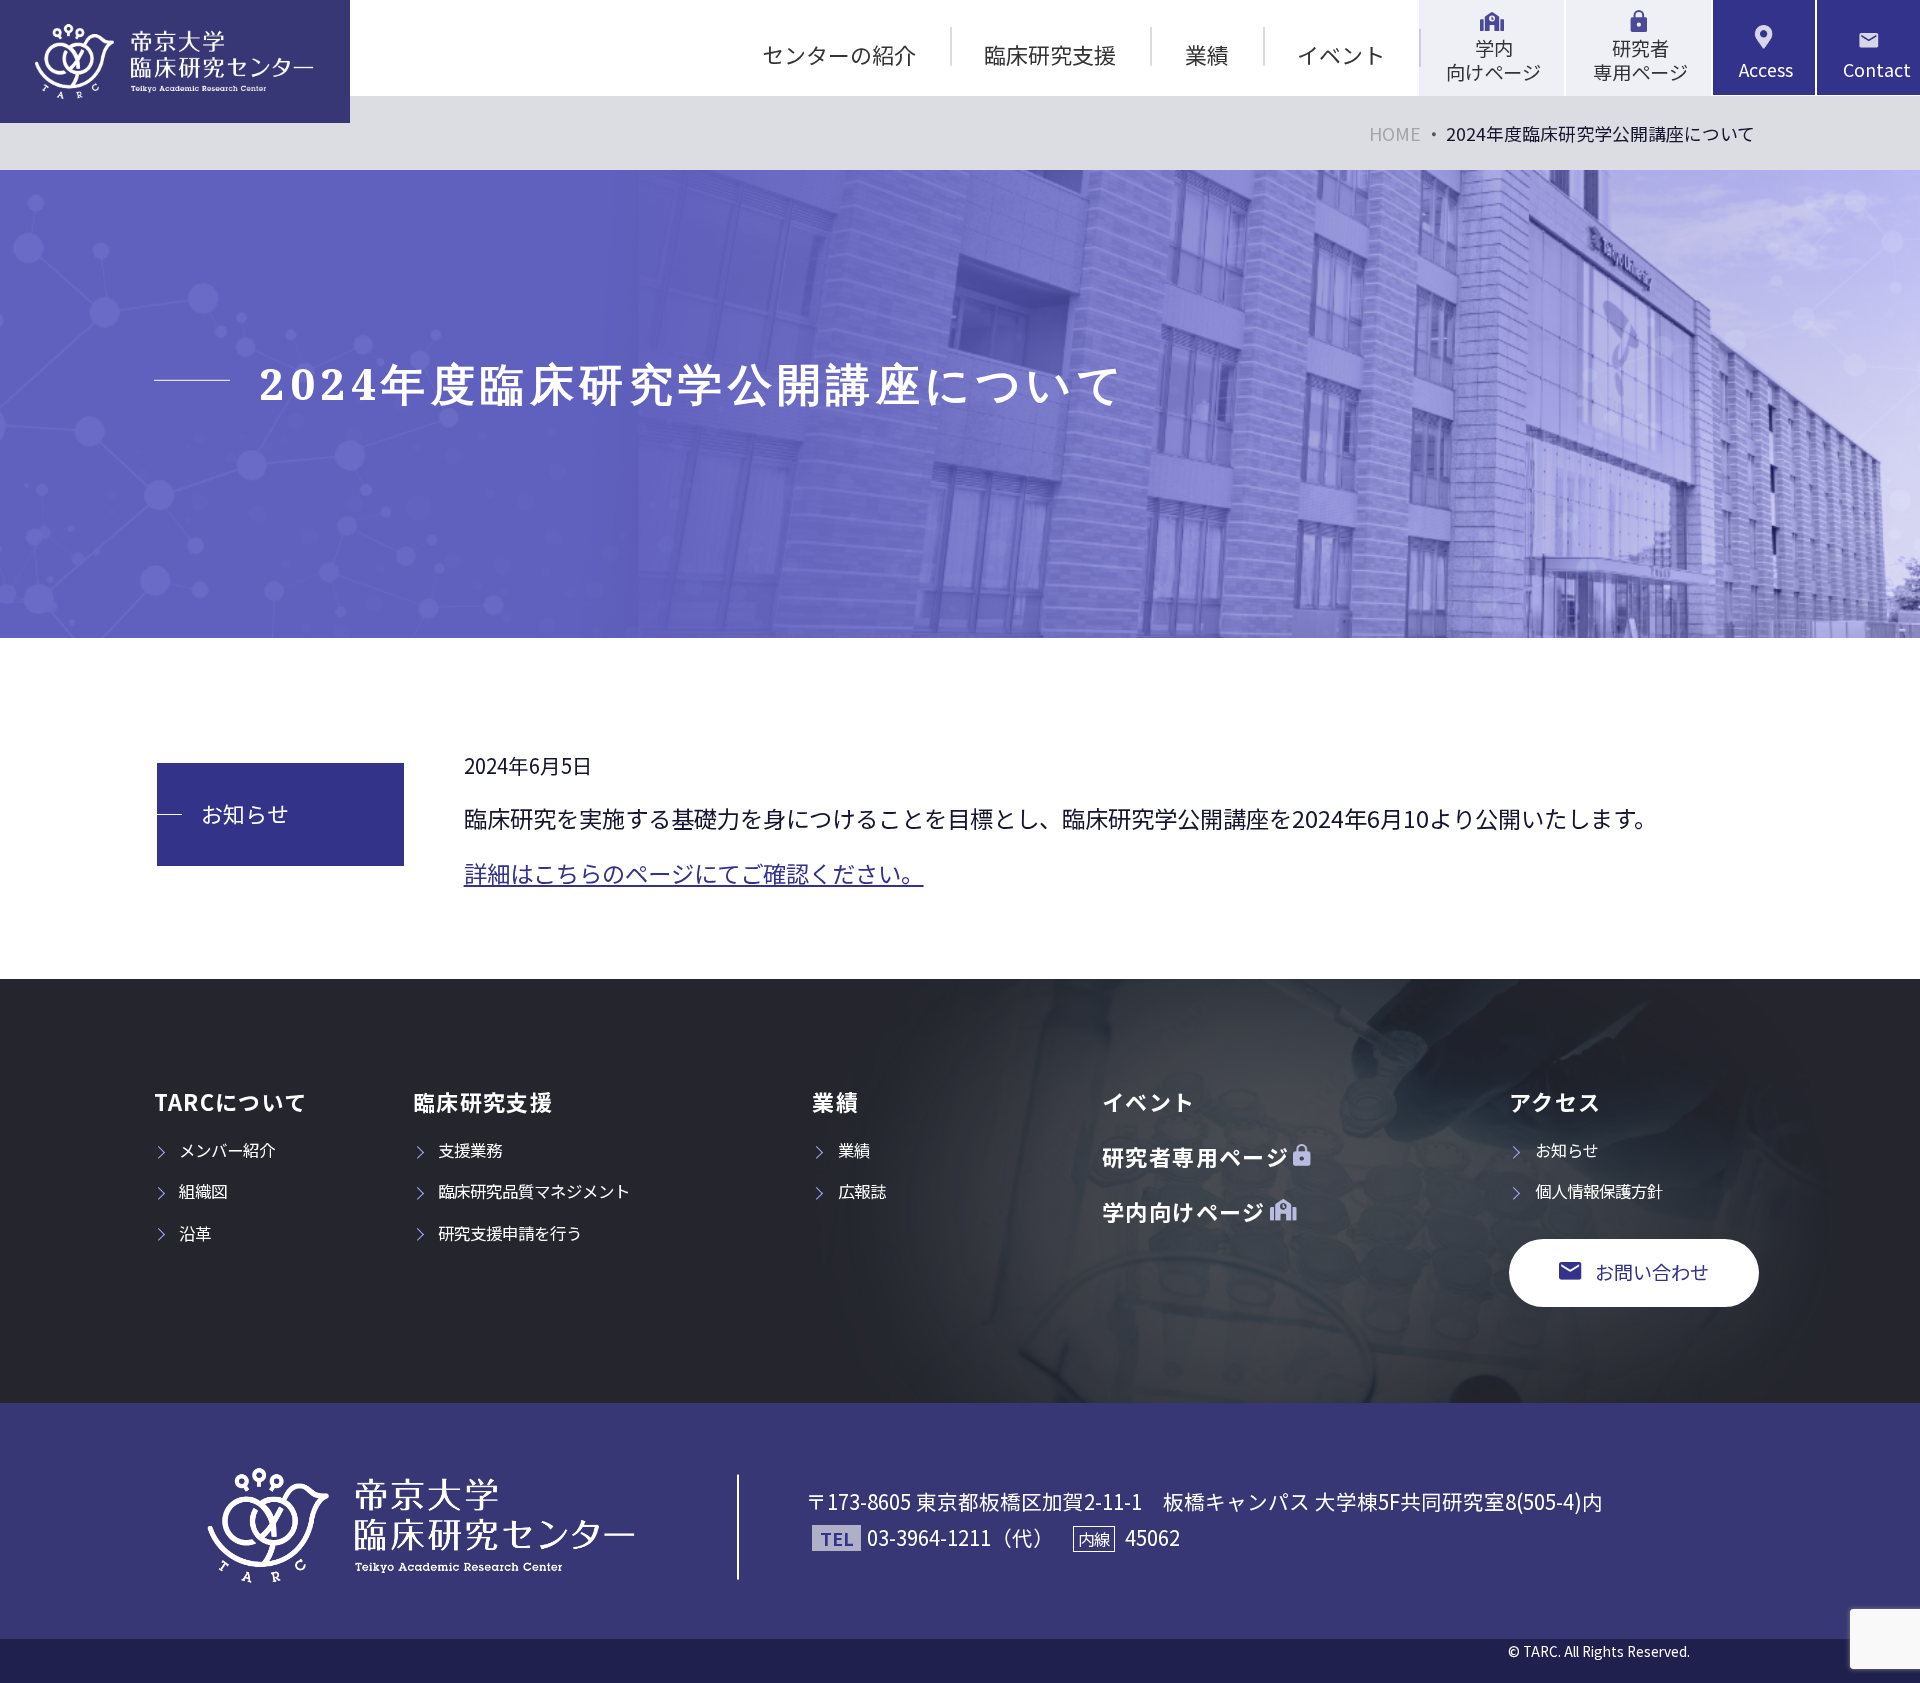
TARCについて (231, 1101)
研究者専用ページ (1640, 60)
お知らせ (245, 813)
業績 (1207, 54)
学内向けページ (1493, 60)
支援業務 (470, 1150)
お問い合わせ (1652, 1272)
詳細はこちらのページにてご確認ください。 (694, 873)
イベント (1341, 54)
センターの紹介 (839, 54)
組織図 (203, 1191)
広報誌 (862, 1191)
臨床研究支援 (1050, 54)
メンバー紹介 (227, 1150)
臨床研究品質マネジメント (534, 1191)
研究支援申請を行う (510, 1233)
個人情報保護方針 (1599, 1191)
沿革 (195, 1233)
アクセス (1555, 1101)
